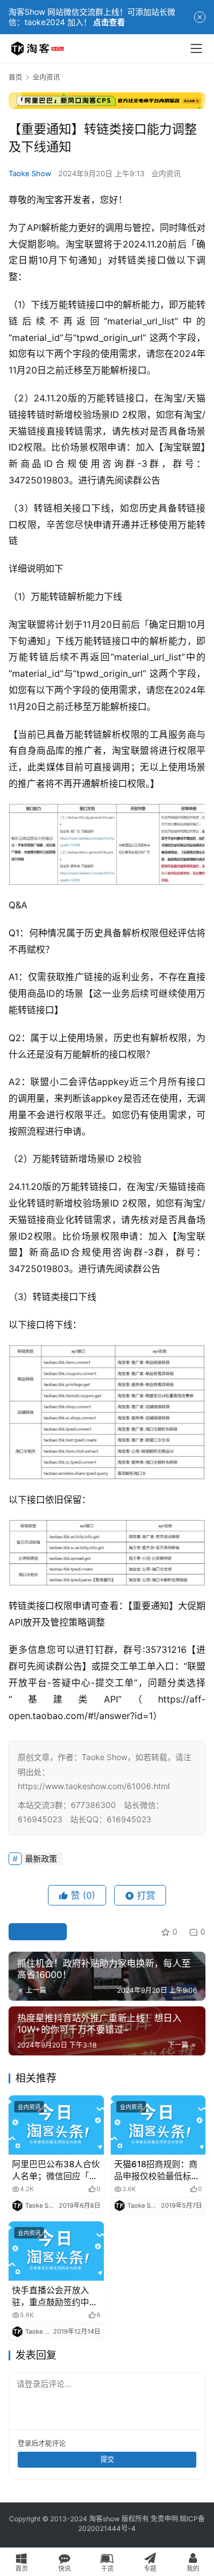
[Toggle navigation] (196, 48)
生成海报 (42, 1931)
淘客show (104, 2519)
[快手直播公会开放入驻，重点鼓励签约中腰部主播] (56, 2251)
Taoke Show (30, 173)
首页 (15, 77)
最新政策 (41, 1858)
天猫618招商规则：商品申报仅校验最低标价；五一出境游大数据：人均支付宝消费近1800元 (157, 2170)
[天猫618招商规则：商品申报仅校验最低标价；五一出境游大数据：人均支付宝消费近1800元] (158, 2125)
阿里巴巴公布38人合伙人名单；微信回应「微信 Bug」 (56, 2170)
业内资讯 (166, 173)
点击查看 (109, 22)
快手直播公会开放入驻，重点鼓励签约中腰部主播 (55, 2296)
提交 (107, 2459)
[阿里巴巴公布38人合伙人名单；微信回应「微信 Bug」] (56, 2125)
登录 (25, 2443)
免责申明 (164, 2519)
